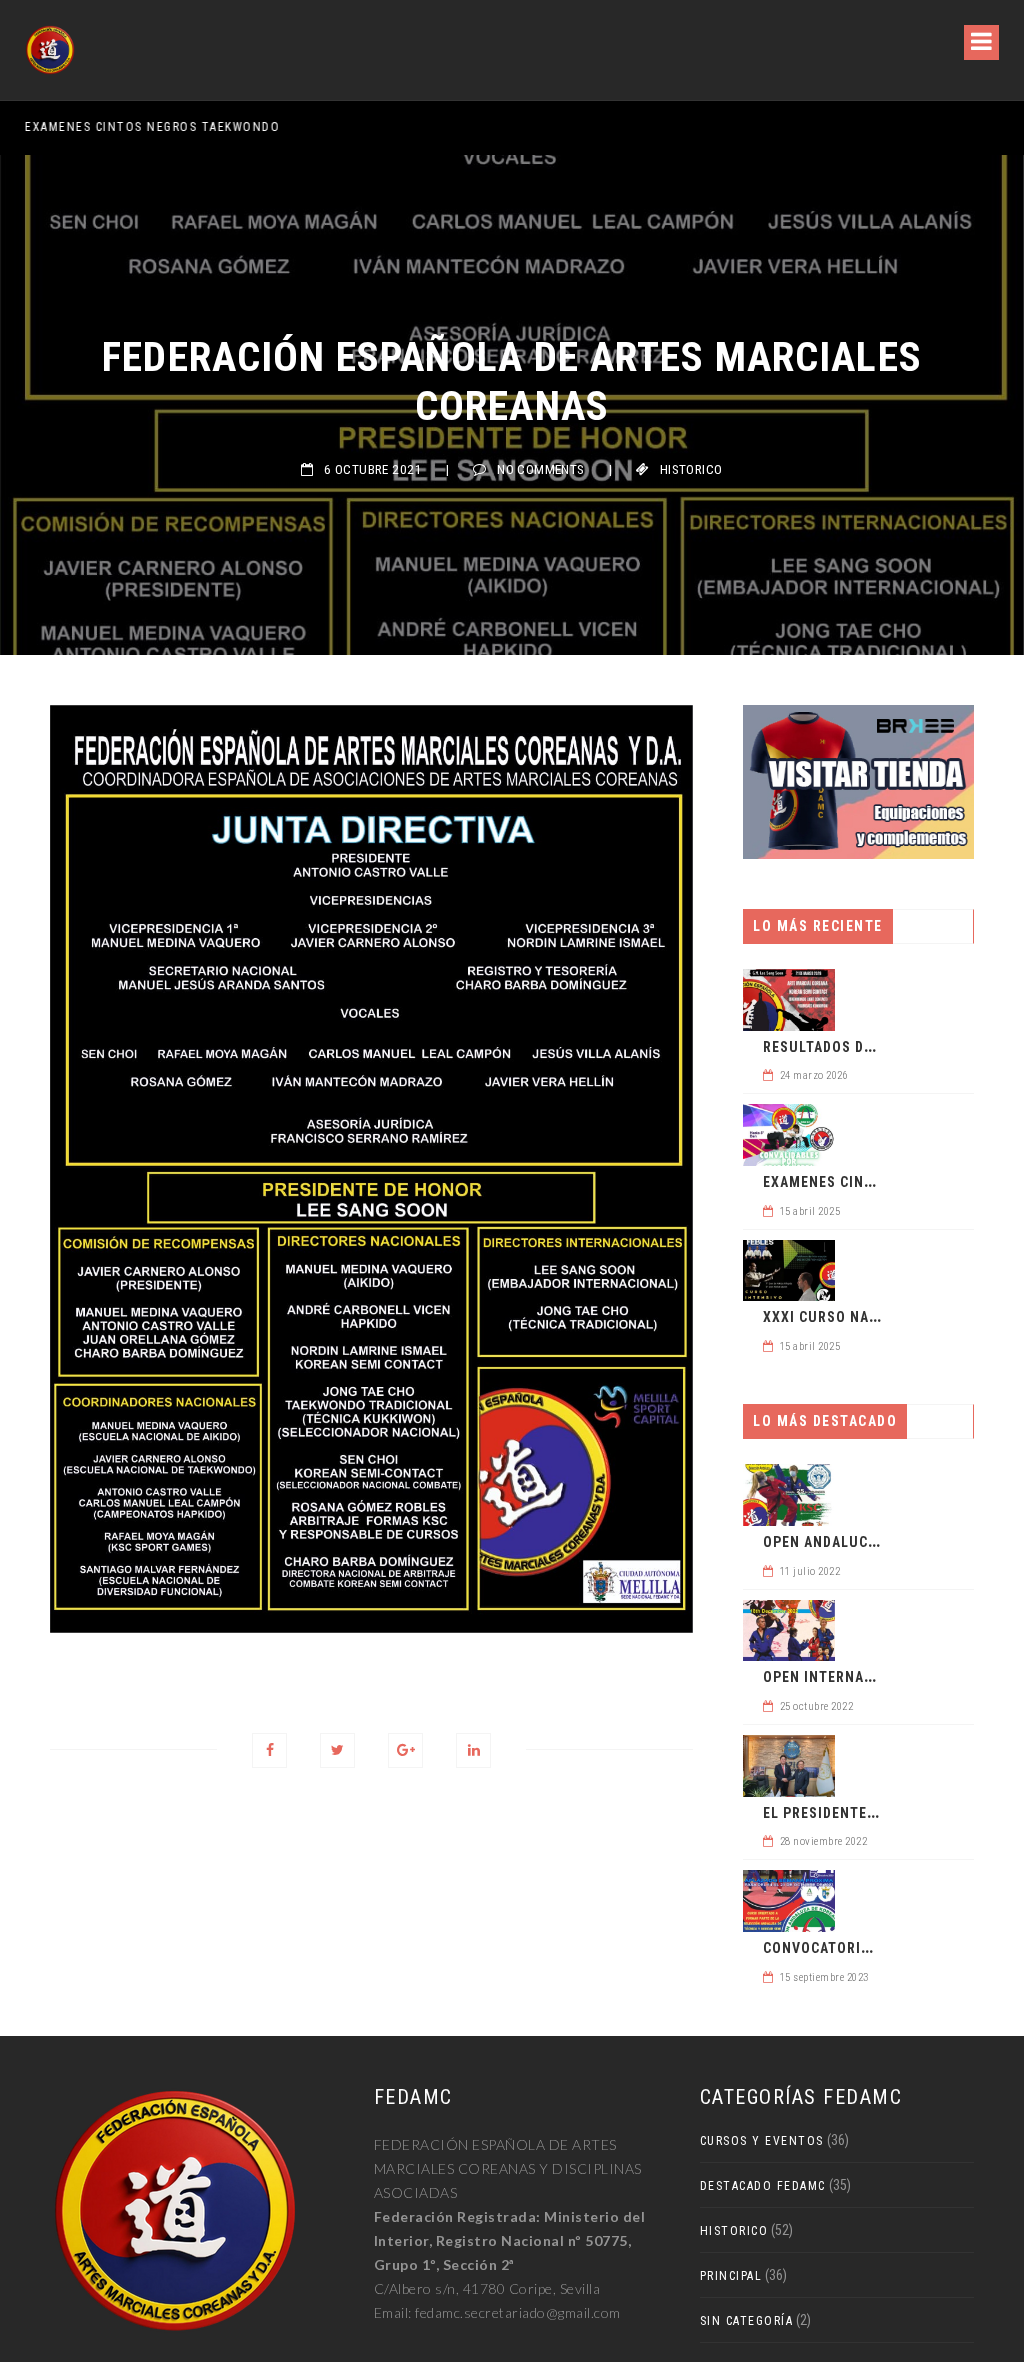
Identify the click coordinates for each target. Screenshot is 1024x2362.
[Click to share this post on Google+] (405, 1750)
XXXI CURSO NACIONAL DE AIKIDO (877, 1317)
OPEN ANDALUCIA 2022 (840, 1542)
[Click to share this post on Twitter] (337, 1750)
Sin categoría (747, 2321)
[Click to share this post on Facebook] (269, 1750)
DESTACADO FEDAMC (763, 2186)
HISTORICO (691, 469)
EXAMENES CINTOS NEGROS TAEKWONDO (152, 127)
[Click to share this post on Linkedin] (473, 1750)
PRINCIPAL (731, 2276)
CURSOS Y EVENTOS (762, 2141)
